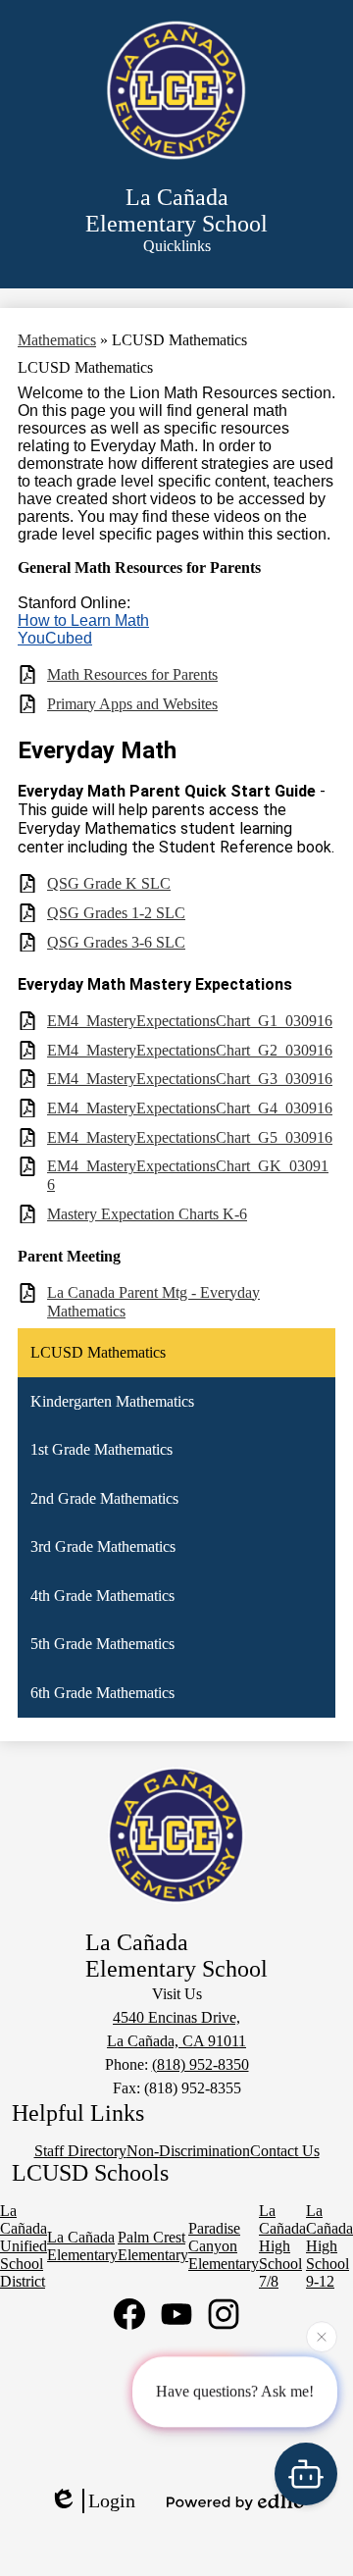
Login (112, 2500)
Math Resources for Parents (132, 674)
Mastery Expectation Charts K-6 (147, 1214)
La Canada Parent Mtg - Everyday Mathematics (153, 1302)
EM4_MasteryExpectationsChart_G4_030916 (190, 1108)
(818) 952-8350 (201, 2064)
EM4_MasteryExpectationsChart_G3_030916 (190, 1079)
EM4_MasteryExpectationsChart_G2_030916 (190, 1050)
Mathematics (57, 340)
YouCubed (55, 638)
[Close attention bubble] (322, 2337)
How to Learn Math (83, 620)
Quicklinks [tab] (177, 246)
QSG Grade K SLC (109, 883)
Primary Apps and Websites (132, 704)
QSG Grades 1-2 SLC (116, 913)
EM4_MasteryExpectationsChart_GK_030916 (188, 1175)
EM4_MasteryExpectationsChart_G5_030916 (190, 1137)
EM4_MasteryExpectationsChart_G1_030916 (190, 1021)
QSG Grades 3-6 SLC (116, 942)
